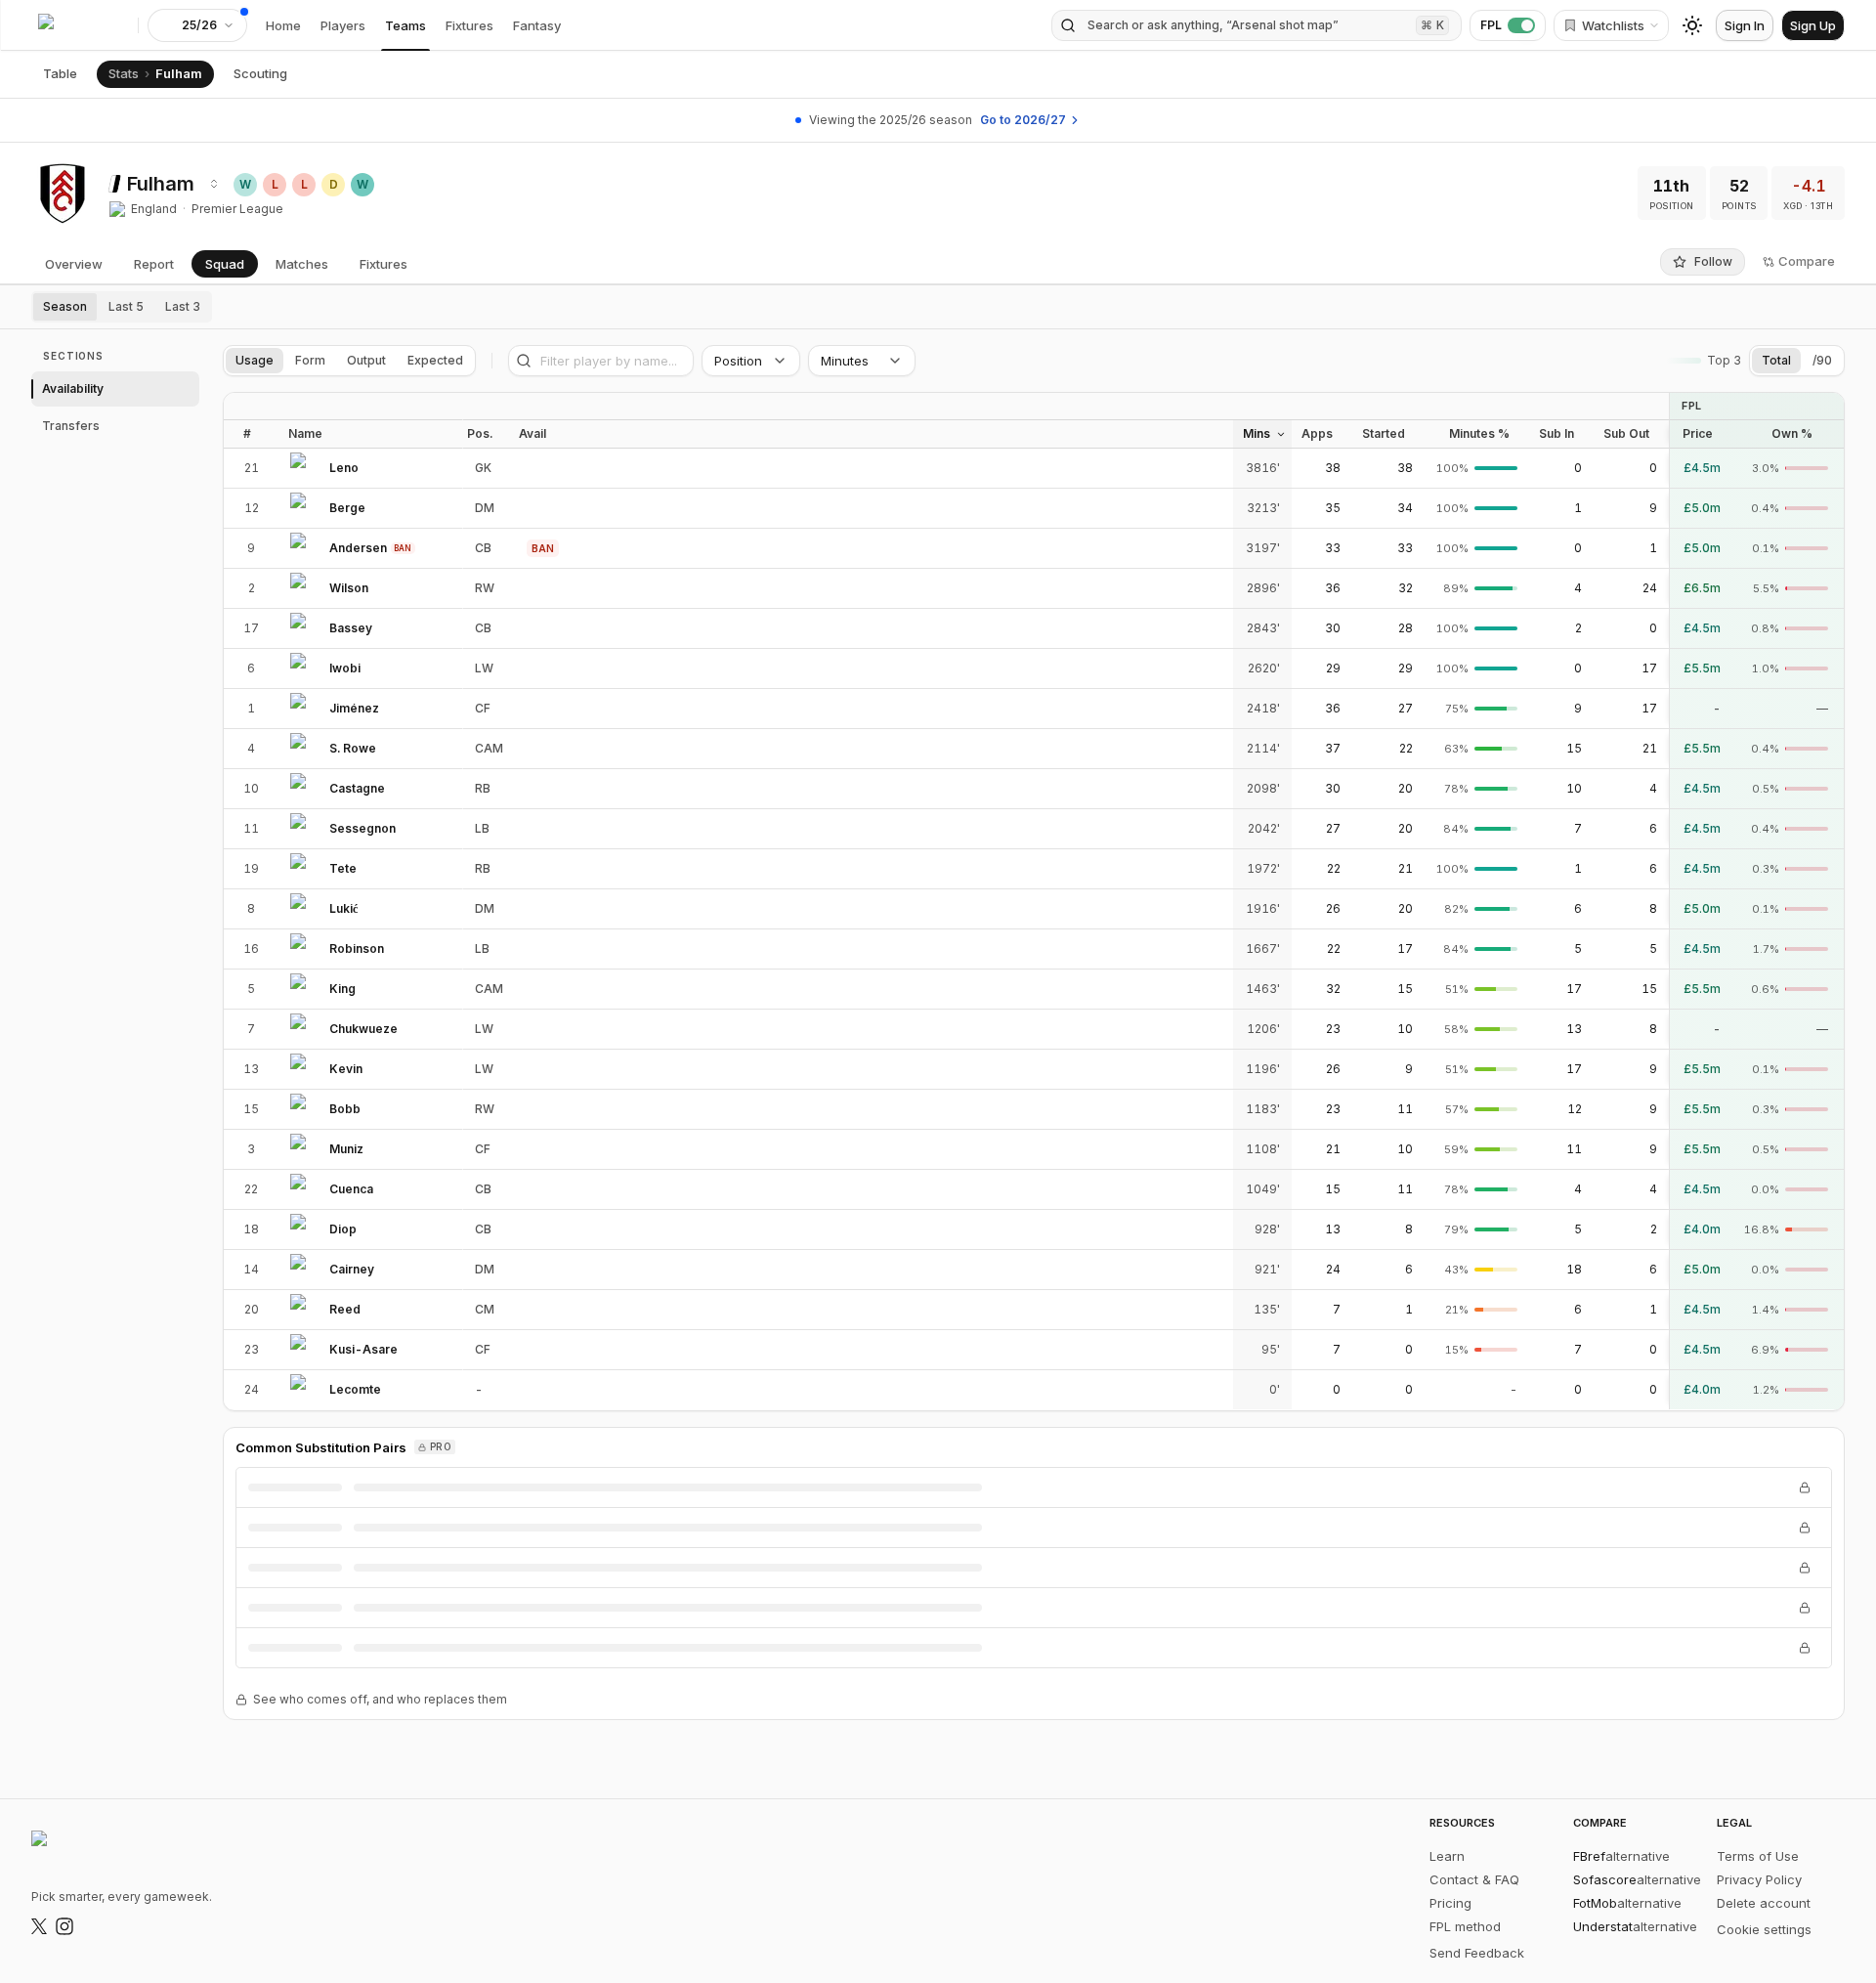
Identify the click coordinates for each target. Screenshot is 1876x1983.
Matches (302, 264)
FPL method (1465, 1926)
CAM (489, 748)
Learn (1447, 1856)
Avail (533, 433)
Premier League (237, 209)
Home (283, 25)
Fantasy (537, 25)
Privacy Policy (1759, 1879)
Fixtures (469, 25)
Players (343, 25)
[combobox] (214, 184)
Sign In (1745, 25)
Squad (225, 264)
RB (483, 788)
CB (483, 548)
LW (484, 668)
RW (485, 588)
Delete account (1764, 1903)
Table (60, 73)
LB (482, 828)
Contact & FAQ (1474, 1879)
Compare (1807, 261)
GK (483, 468)
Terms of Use (1758, 1856)
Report (154, 264)
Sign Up (1813, 25)
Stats (124, 73)
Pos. (480, 433)
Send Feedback (1477, 1953)
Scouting (260, 73)
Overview (74, 264)
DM (485, 508)
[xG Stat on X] (39, 1926)
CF (483, 708)
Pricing (1450, 1903)
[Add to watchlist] (374, 468)
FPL (1491, 25)
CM (485, 1309)
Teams (405, 25)
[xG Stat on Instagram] (64, 1926)
